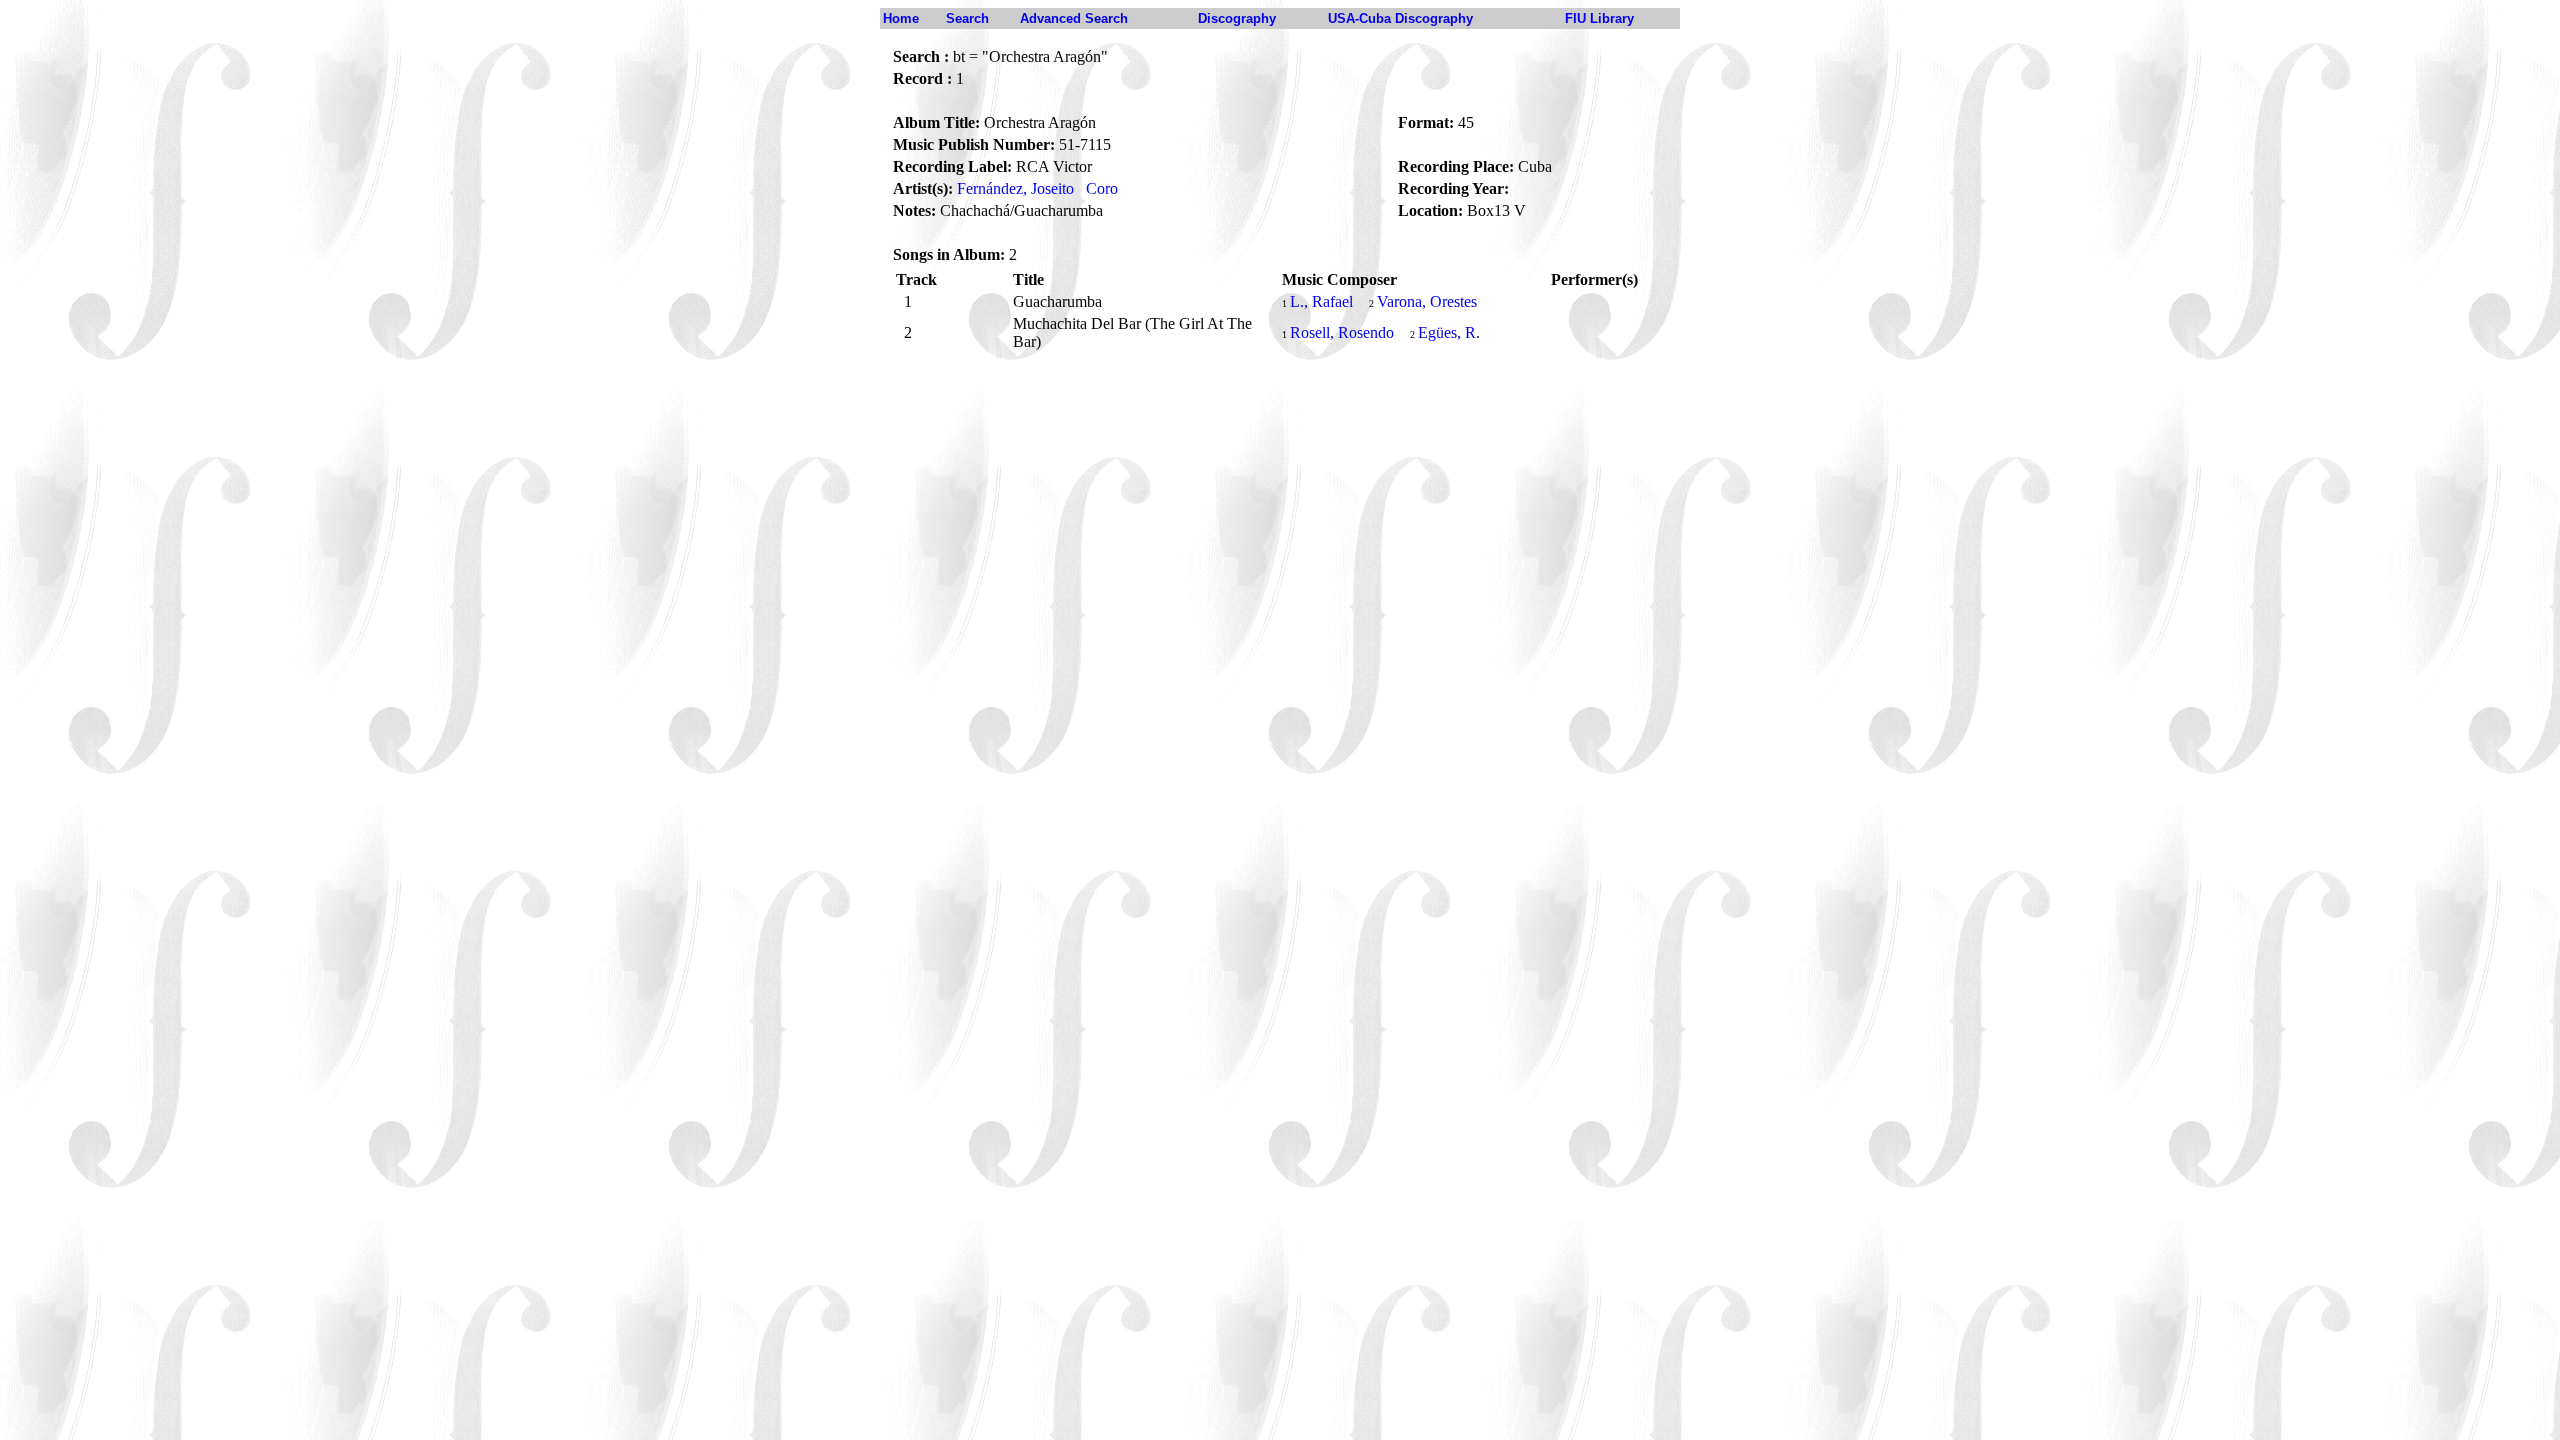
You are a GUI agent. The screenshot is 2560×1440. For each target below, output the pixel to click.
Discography (1237, 18)
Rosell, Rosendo (1342, 332)
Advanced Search (1074, 18)
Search (967, 18)
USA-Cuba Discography (1400, 18)
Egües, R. (1449, 332)
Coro (1102, 188)
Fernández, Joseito (1015, 188)
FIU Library (1599, 18)
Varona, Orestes (1427, 301)
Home (901, 18)
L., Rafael (1321, 301)
